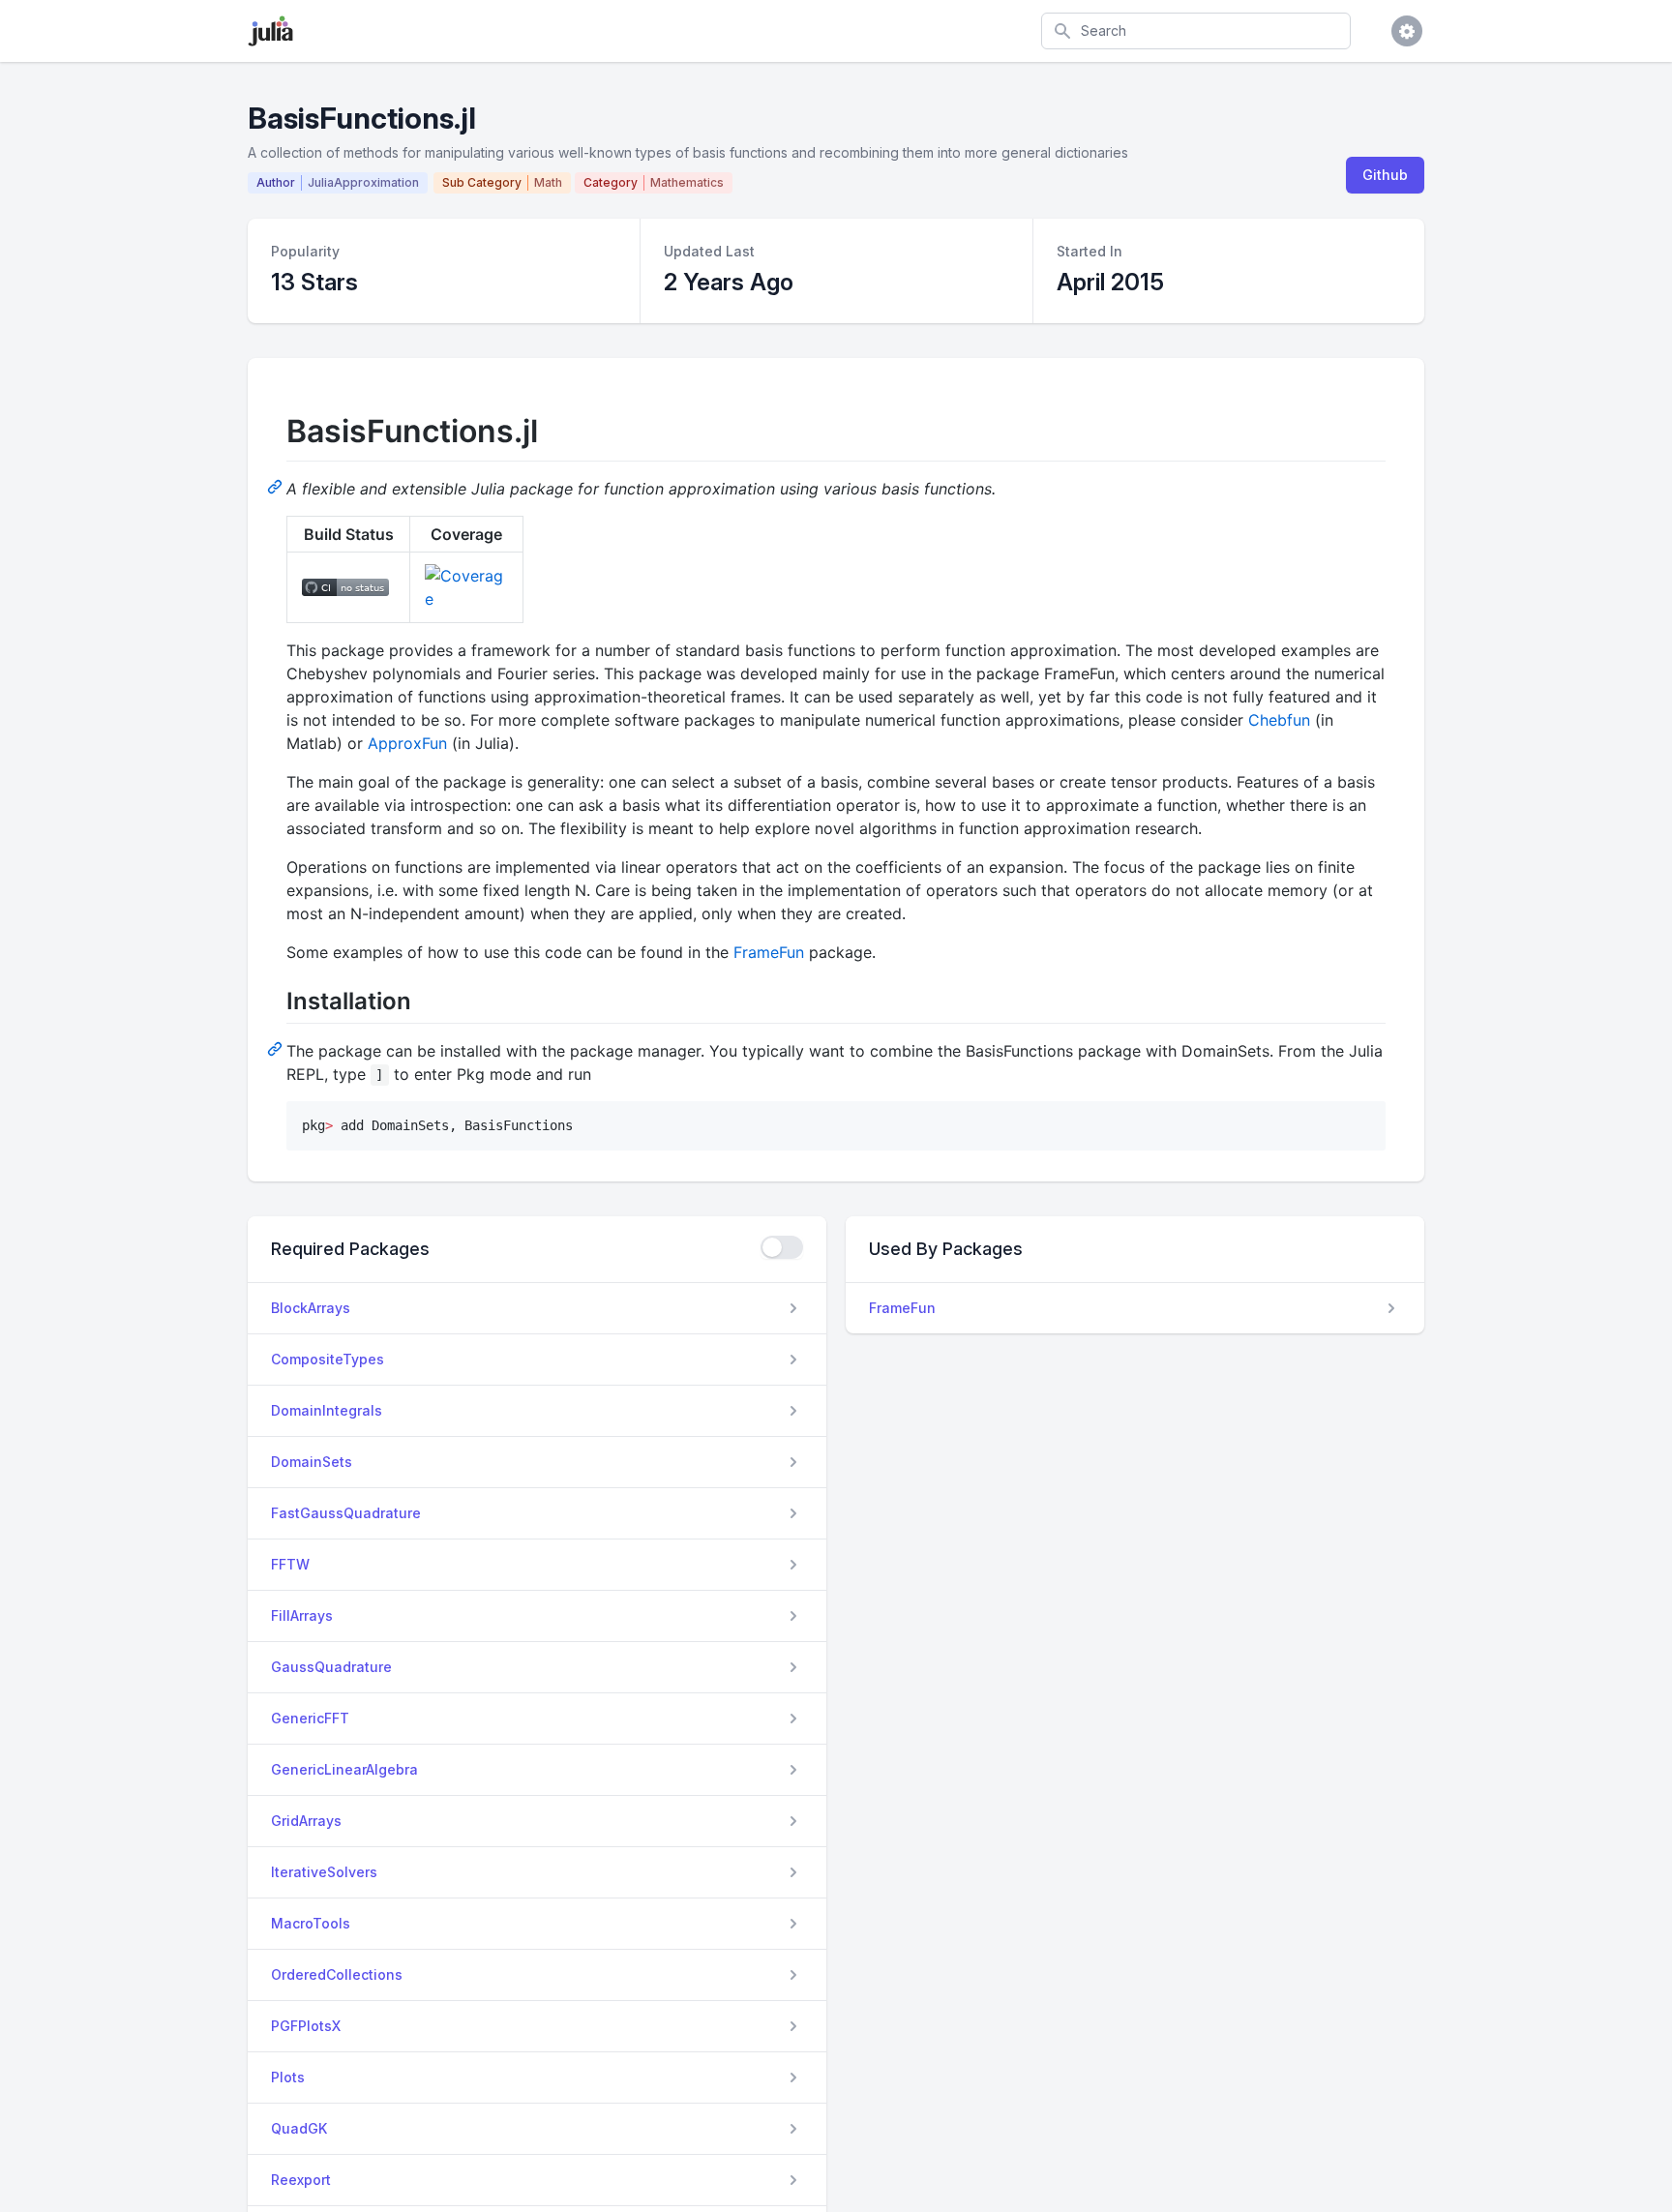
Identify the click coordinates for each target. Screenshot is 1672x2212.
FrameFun (769, 952)
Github (1385, 175)
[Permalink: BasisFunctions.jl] (277, 486)
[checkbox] (782, 1247)
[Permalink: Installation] (277, 1048)
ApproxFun (407, 743)
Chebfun (1279, 720)
